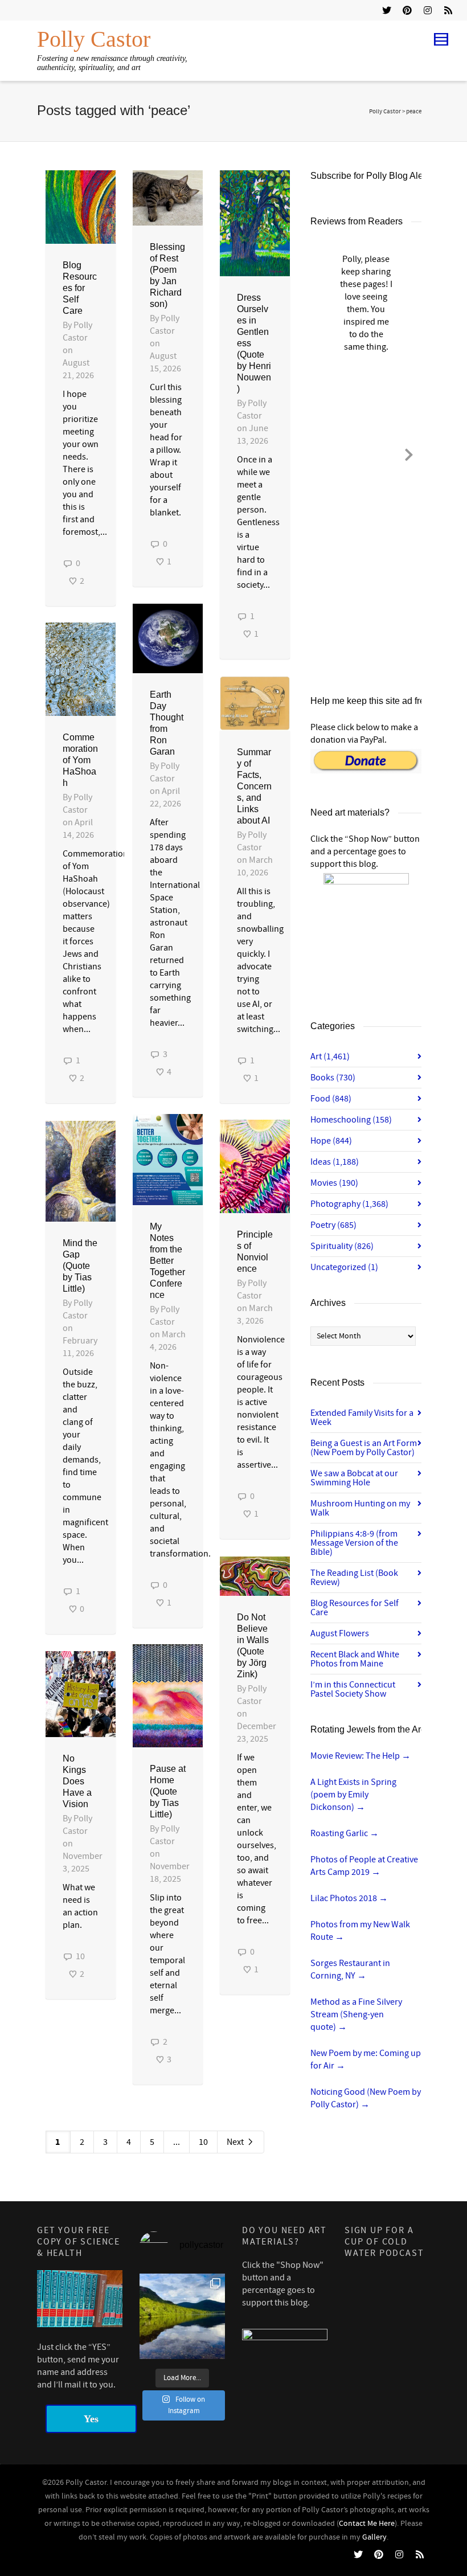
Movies (334, 1183)
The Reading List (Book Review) (354, 1578)
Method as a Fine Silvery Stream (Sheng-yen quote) (356, 2014)
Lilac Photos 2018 (349, 1898)
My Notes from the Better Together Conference (167, 1261)
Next (236, 2142)
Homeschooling (351, 1120)
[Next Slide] (409, 453)
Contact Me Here (367, 2524)
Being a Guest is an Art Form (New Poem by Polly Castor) (364, 1448)
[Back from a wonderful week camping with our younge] (182, 2316)
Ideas (335, 1162)
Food (331, 1099)
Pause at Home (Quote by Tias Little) (168, 1791)
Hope (331, 1141)
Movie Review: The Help (361, 1756)
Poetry (333, 1225)
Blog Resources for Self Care (80, 288)
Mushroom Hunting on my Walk (360, 1508)
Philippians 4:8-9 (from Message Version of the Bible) (354, 1543)
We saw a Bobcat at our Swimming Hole (354, 1478)
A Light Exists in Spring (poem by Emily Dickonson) (353, 1795)
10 (203, 2142)
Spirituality (342, 1246)
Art (330, 1056)
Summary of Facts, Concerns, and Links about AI (254, 786)
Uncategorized (344, 1267)
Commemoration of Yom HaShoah (80, 760)
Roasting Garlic (345, 1833)
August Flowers (340, 1633)
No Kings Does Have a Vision (77, 1781)
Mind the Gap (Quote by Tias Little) (80, 1266)
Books (333, 1078)
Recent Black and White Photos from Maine (355, 1659)
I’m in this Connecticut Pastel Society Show (353, 1689)
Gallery (374, 2537)
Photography (349, 1204)
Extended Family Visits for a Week (362, 1418)
